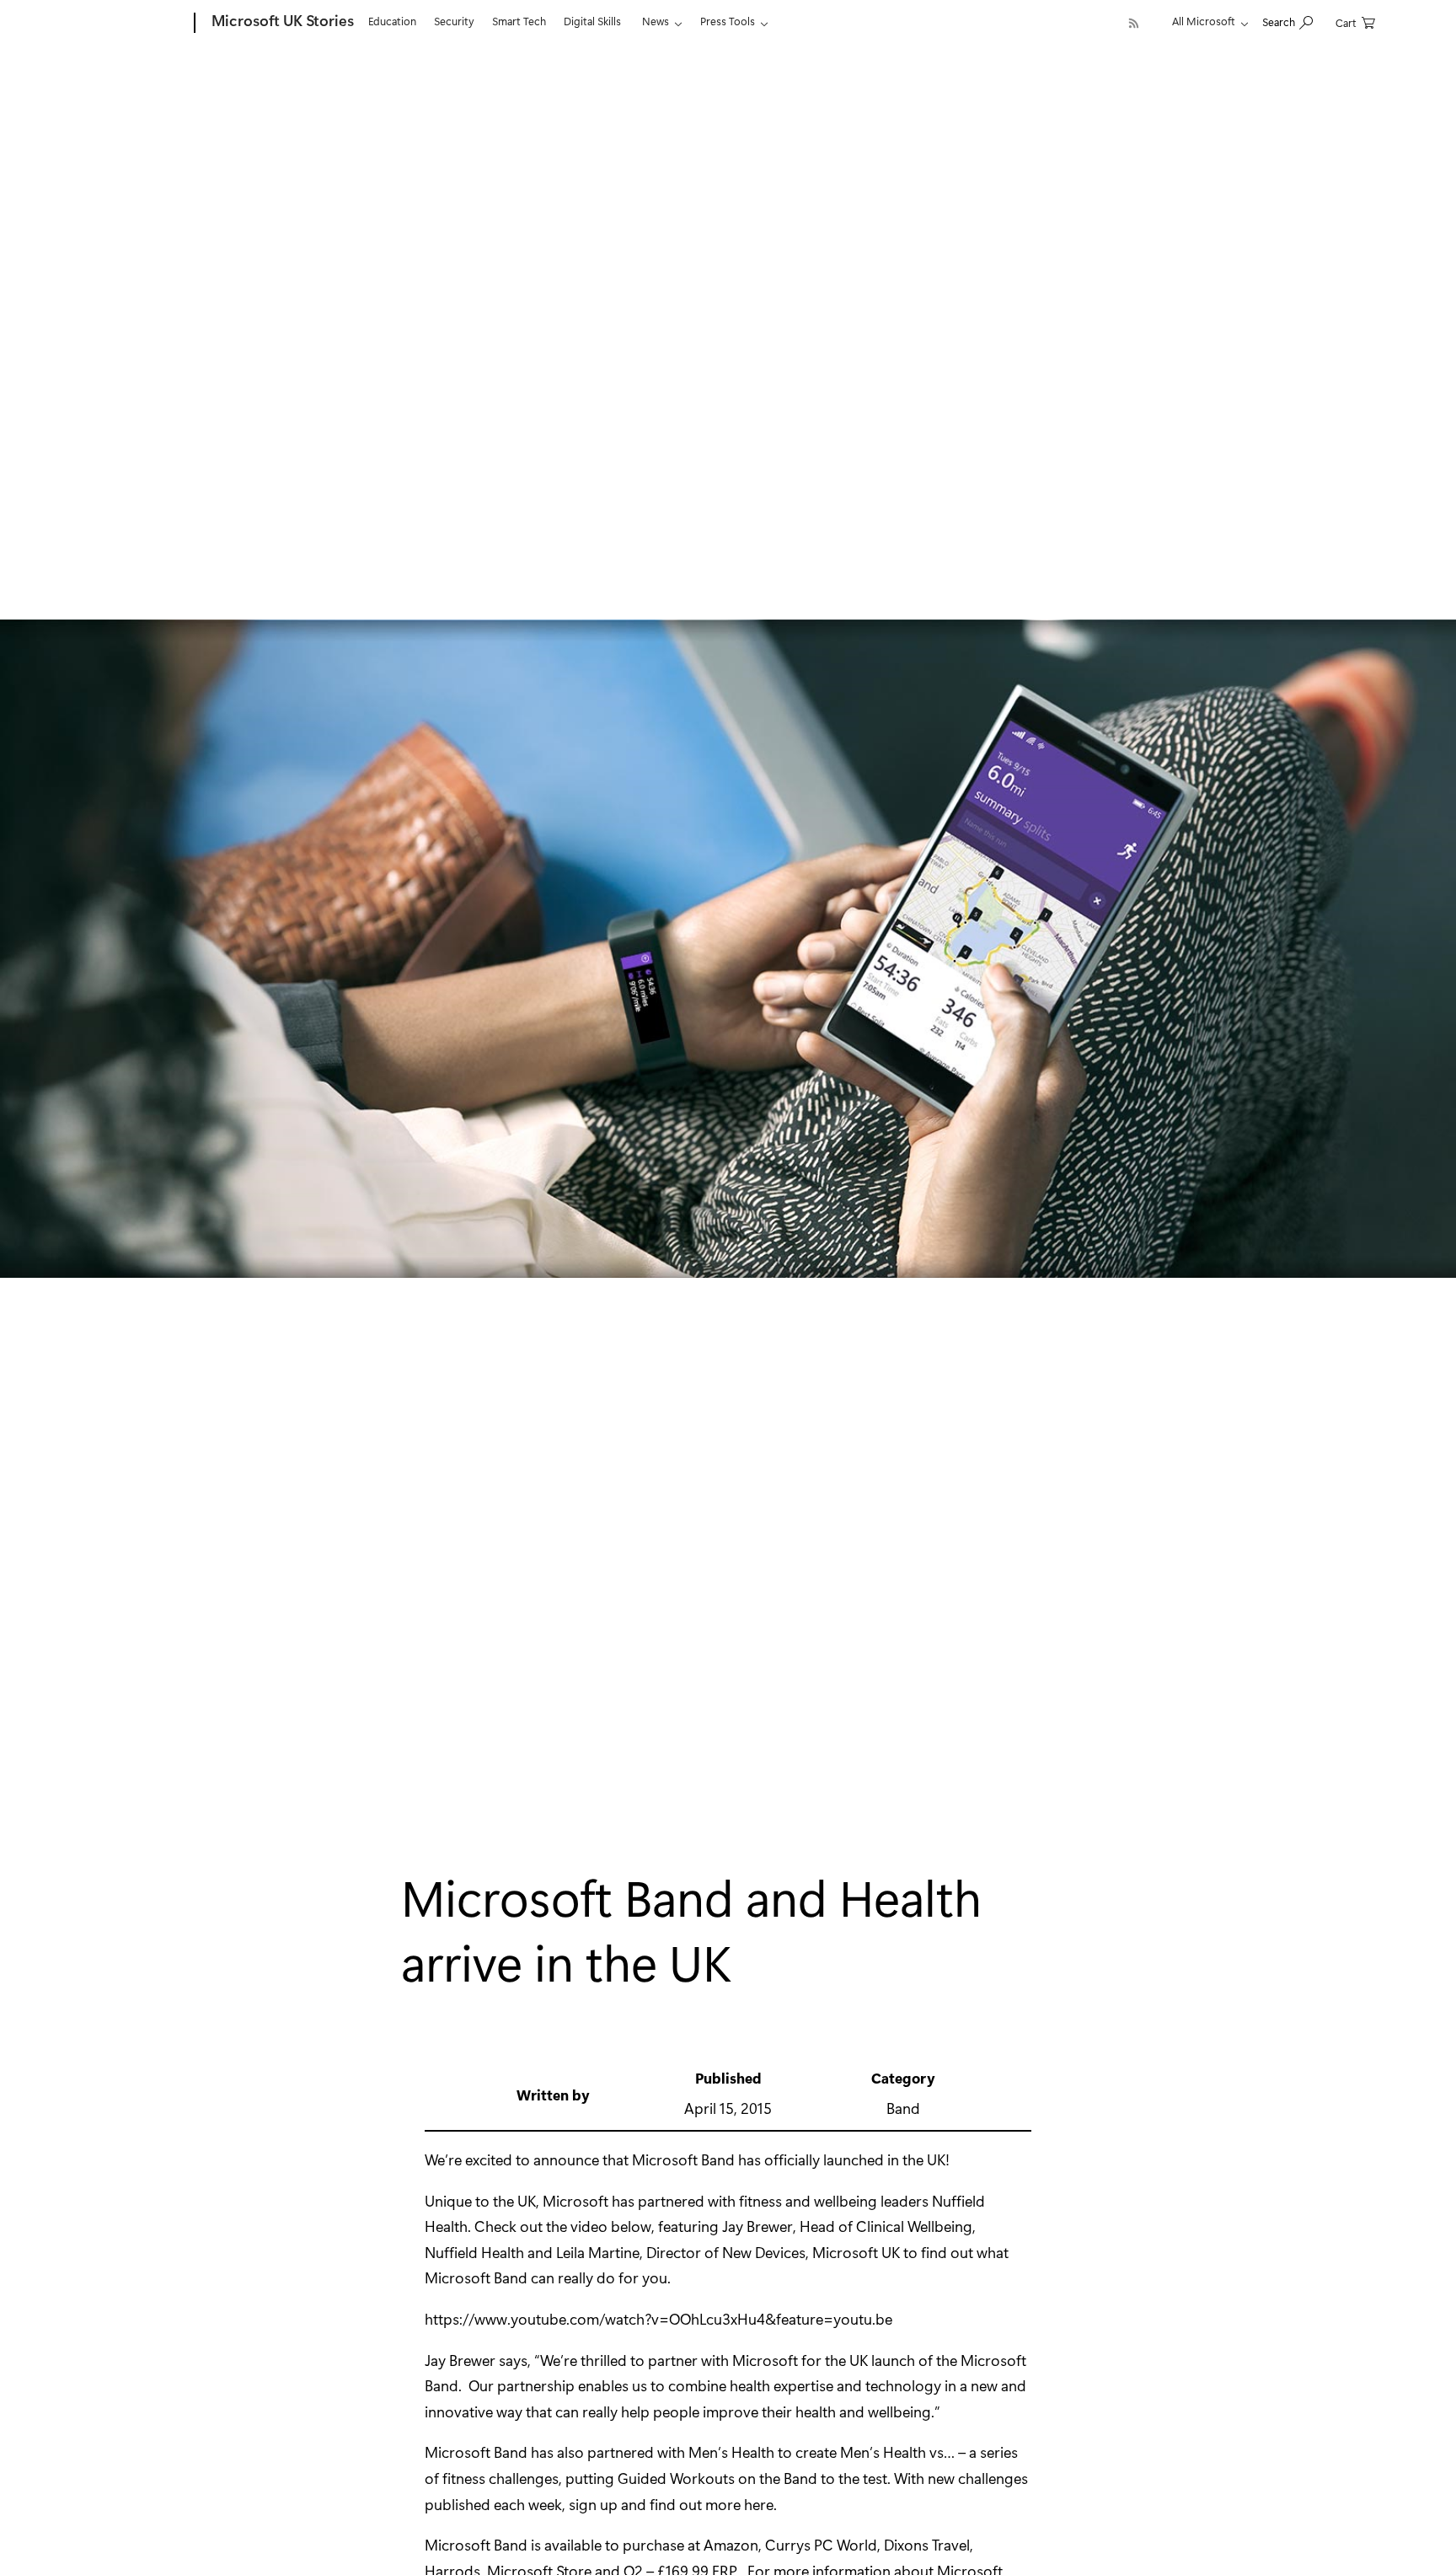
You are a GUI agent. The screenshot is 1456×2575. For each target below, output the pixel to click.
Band (903, 2108)
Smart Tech (519, 21)
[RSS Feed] (1134, 23)
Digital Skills (592, 21)
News (656, 21)
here (759, 2504)
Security (454, 21)
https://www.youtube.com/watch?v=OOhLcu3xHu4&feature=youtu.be (658, 2319)
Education (392, 21)
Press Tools (728, 21)
